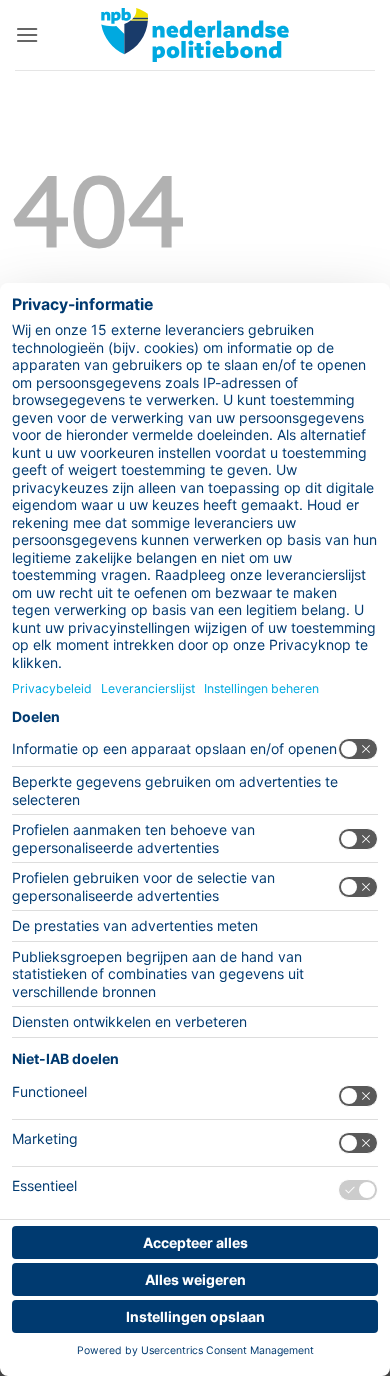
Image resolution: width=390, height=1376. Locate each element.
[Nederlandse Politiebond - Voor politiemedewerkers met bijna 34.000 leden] (195, 35)
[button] (27, 34)
